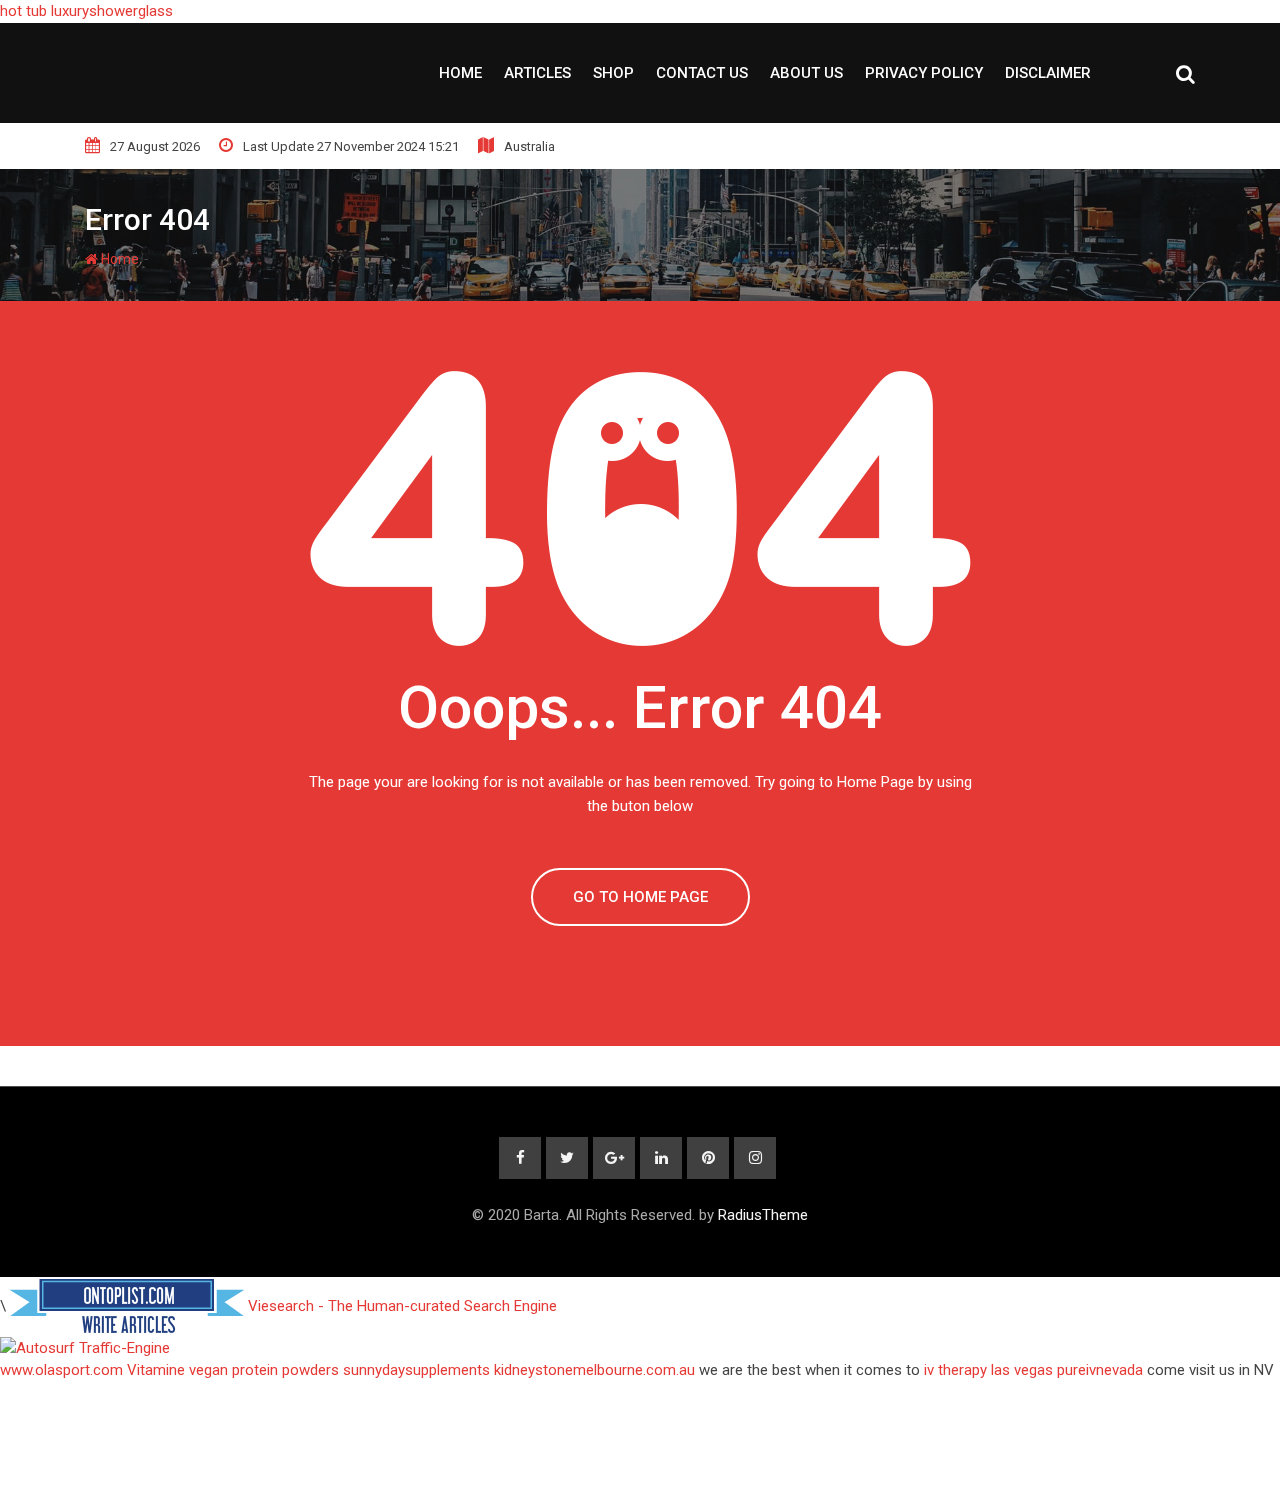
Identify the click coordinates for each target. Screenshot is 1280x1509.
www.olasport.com (61, 1370)
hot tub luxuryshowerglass (86, 11)
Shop (613, 73)
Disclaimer (1048, 73)
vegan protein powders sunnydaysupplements (339, 1370)
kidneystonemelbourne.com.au (594, 1370)
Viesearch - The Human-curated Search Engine (402, 1305)
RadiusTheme (763, 1215)
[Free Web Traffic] (640, 1348)
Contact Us (702, 73)
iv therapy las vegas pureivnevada (1033, 1370)
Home (460, 73)
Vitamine (156, 1370)
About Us (806, 73)
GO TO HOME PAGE (640, 897)
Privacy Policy (924, 73)
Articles (537, 73)
